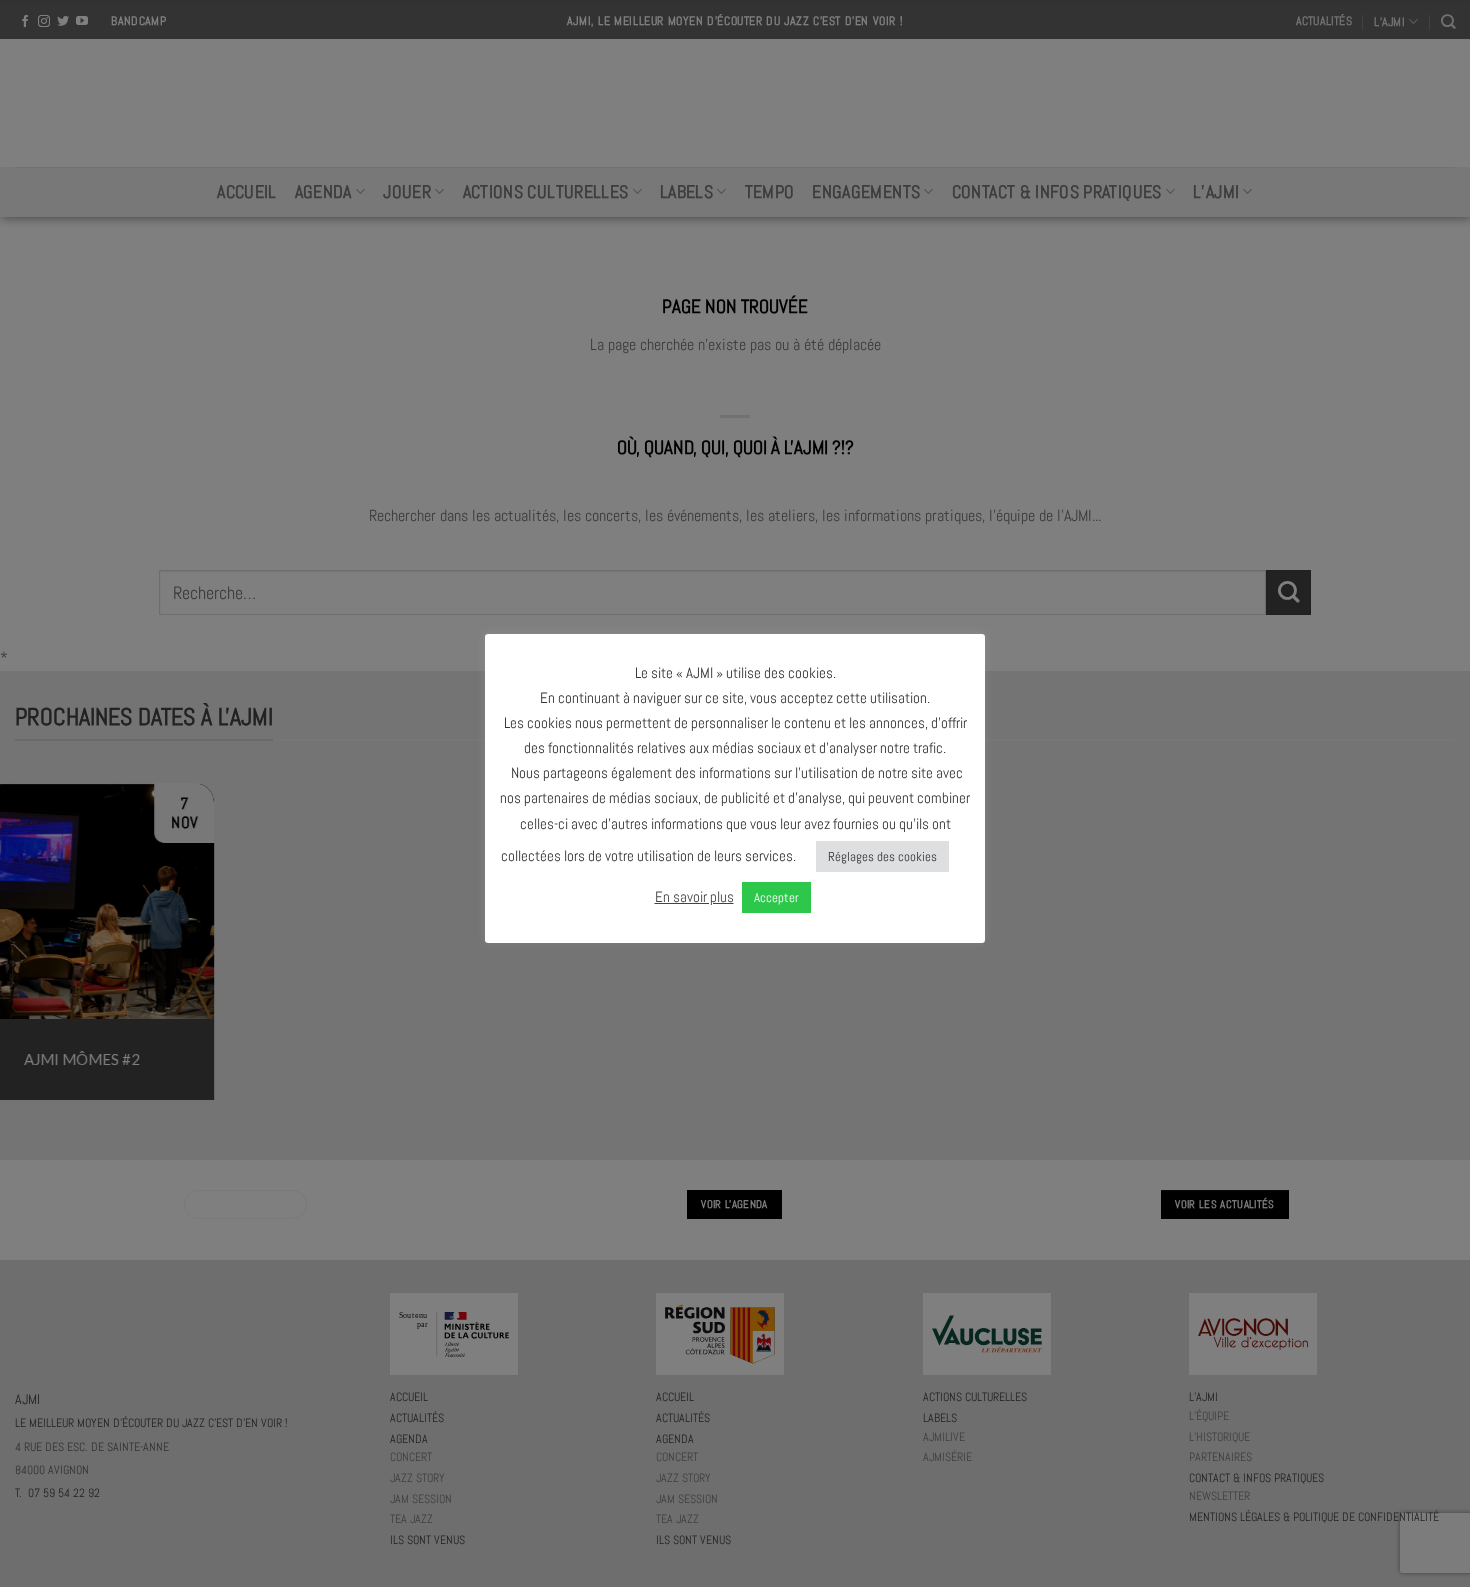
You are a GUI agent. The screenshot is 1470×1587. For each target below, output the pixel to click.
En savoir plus (694, 896)
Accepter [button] (776, 897)
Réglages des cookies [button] (882, 856)
